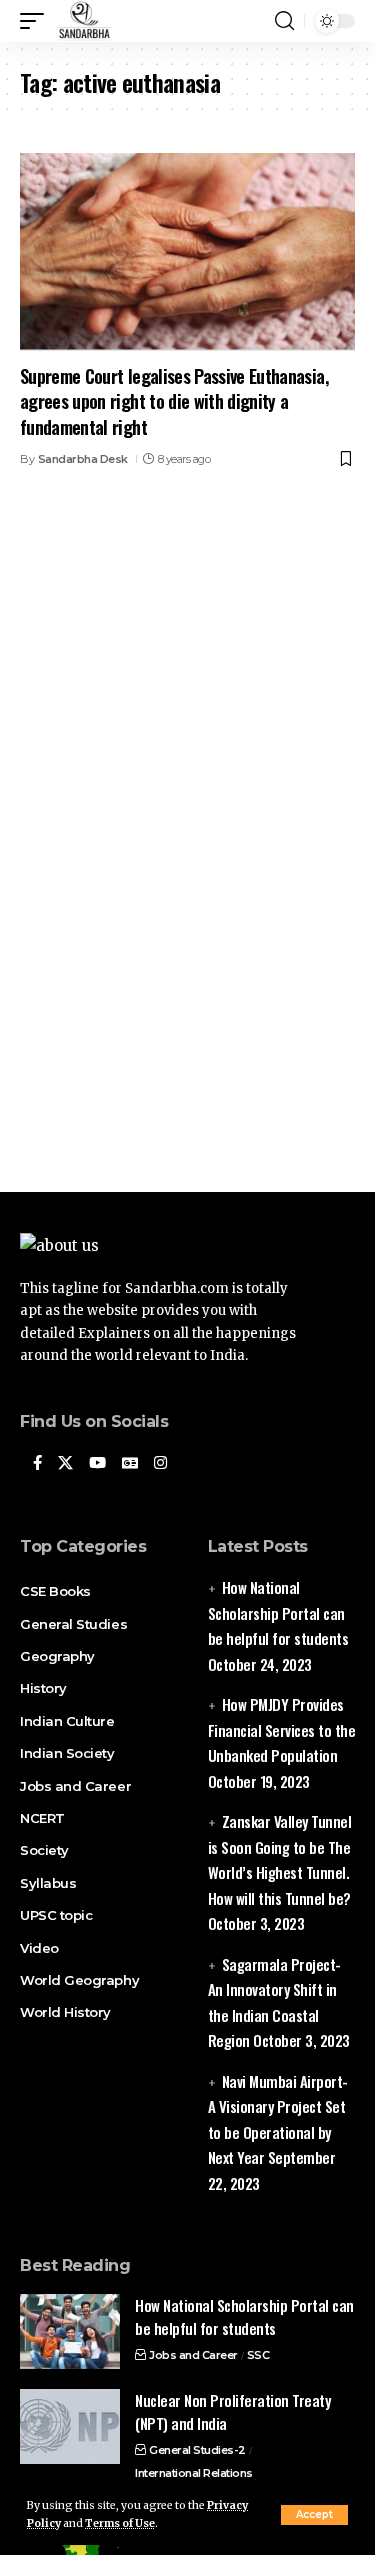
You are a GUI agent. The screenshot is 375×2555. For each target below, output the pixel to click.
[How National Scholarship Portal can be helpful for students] (70, 2331)
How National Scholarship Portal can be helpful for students (278, 1612)
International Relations (194, 2473)
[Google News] (130, 1464)
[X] (65, 1464)
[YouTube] (97, 1464)
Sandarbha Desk (83, 459)
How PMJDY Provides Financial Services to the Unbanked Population (282, 1729)
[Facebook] (37, 1464)
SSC (258, 2355)
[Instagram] (160, 1464)
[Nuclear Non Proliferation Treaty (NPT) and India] (70, 2426)
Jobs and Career (193, 2355)
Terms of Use (120, 2523)
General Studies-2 (197, 2450)
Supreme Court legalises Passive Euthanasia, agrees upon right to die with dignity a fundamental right (174, 401)
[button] (314, 2515)
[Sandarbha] (84, 21)
